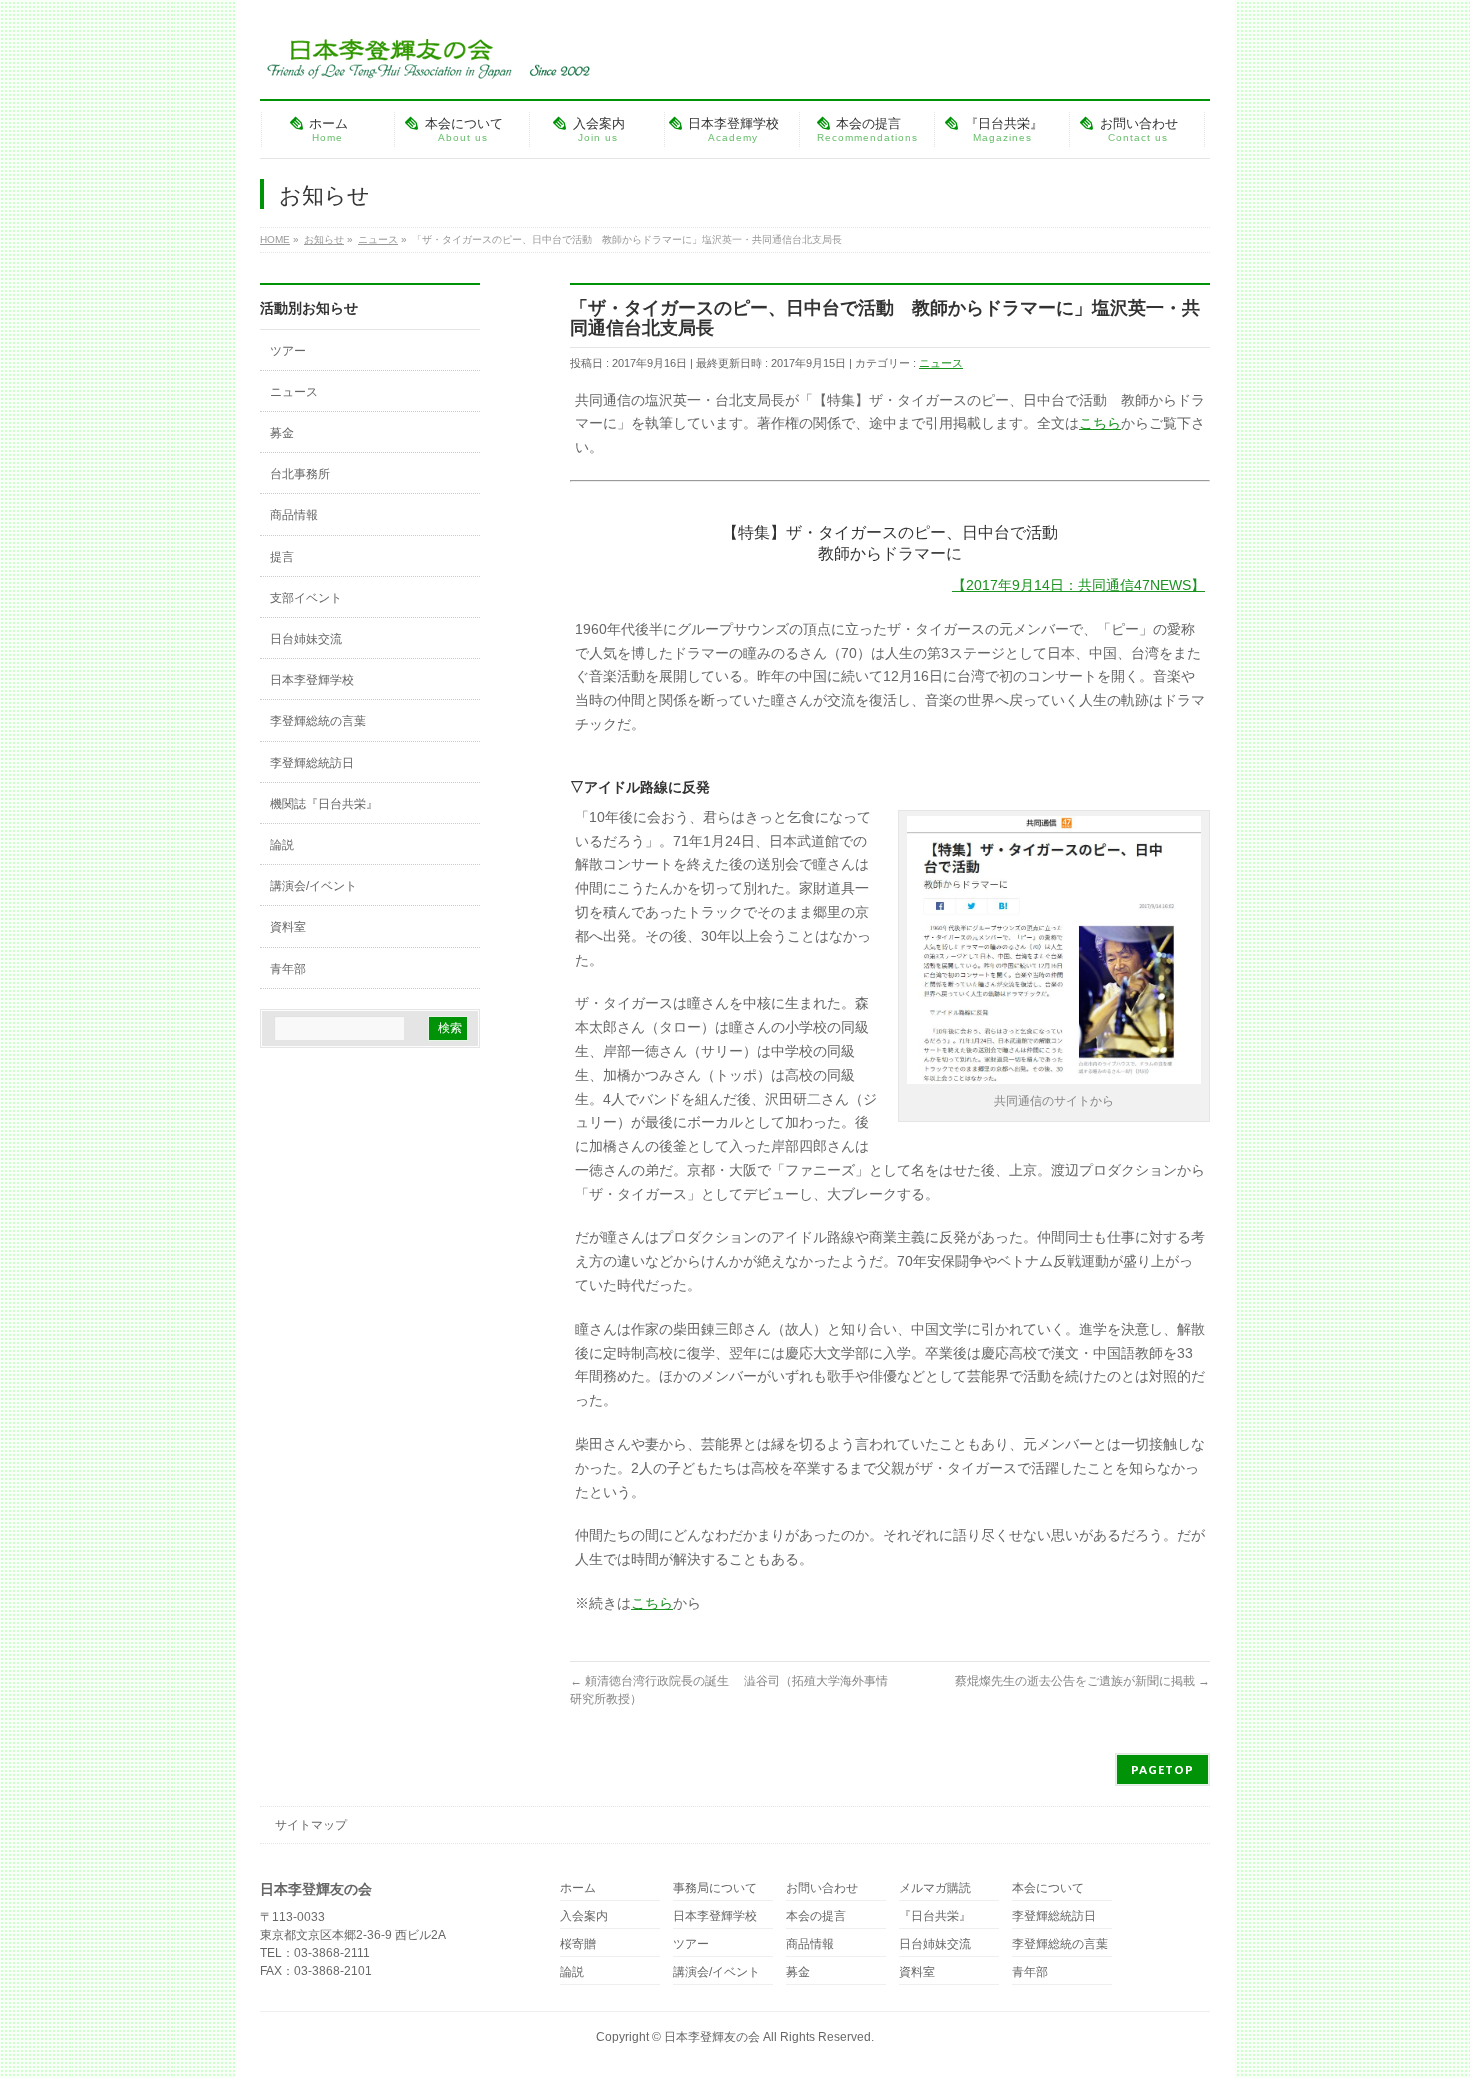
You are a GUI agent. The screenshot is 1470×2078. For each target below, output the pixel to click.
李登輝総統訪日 (312, 763)
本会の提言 (816, 1916)
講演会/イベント (313, 886)
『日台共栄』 (935, 1916)
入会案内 (584, 1916)
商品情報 (294, 515)
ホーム (578, 1888)
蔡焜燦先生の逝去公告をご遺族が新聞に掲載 (1082, 1681)
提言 (282, 557)
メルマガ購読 (935, 1888)
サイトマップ (311, 1825)
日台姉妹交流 (306, 639)
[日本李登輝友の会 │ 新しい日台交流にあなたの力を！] (425, 56)
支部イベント (306, 598)
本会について (1048, 1888)
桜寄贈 (578, 1944)
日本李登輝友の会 (712, 2037)
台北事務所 (300, 474)
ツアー (288, 351)
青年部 (288, 969)
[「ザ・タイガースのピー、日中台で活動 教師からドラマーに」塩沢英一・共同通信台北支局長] (1054, 1077)
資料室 (288, 927)
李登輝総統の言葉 (318, 721)
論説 (282, 845)
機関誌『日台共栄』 (324, 804)
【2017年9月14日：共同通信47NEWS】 (1078, 585)
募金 (282, 433)
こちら (1100, 423)
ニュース (941, 363)
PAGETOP (1162, 1769)
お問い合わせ (822, 1888)
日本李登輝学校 (312, 680)
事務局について (715, 1888)
